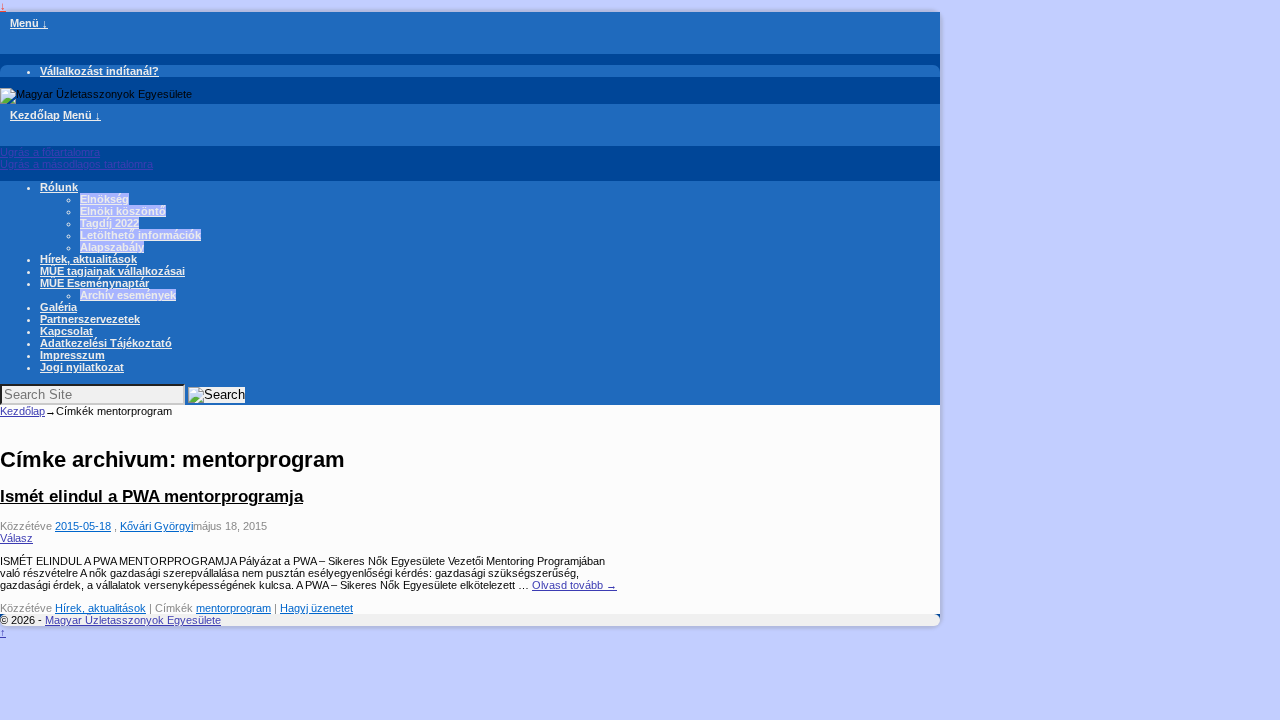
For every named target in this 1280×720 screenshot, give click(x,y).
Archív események (128, 295)
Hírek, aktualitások (88, 259)
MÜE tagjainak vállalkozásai (112, 271)
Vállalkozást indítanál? (99, 71)
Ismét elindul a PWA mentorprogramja (151, 496)
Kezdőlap (35, 115)
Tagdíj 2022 (109, 223)
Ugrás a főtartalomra (50, 152)
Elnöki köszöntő (123, 211)
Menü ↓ (29, 23)
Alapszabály (112, 247)
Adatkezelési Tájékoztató (106, 343)
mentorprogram (233, 608)
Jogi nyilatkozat (82, 367)
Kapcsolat (66, 331)
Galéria (58, 307)
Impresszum (72, 355)
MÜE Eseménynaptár (94, 283)
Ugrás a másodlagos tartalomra (76, 164)
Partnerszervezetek (90, 319)
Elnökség (104, 199)
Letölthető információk (140, 235)
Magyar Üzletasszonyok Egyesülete (133, 620)
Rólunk (59, 187)
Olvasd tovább (574, 585)
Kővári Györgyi (156, 526)
